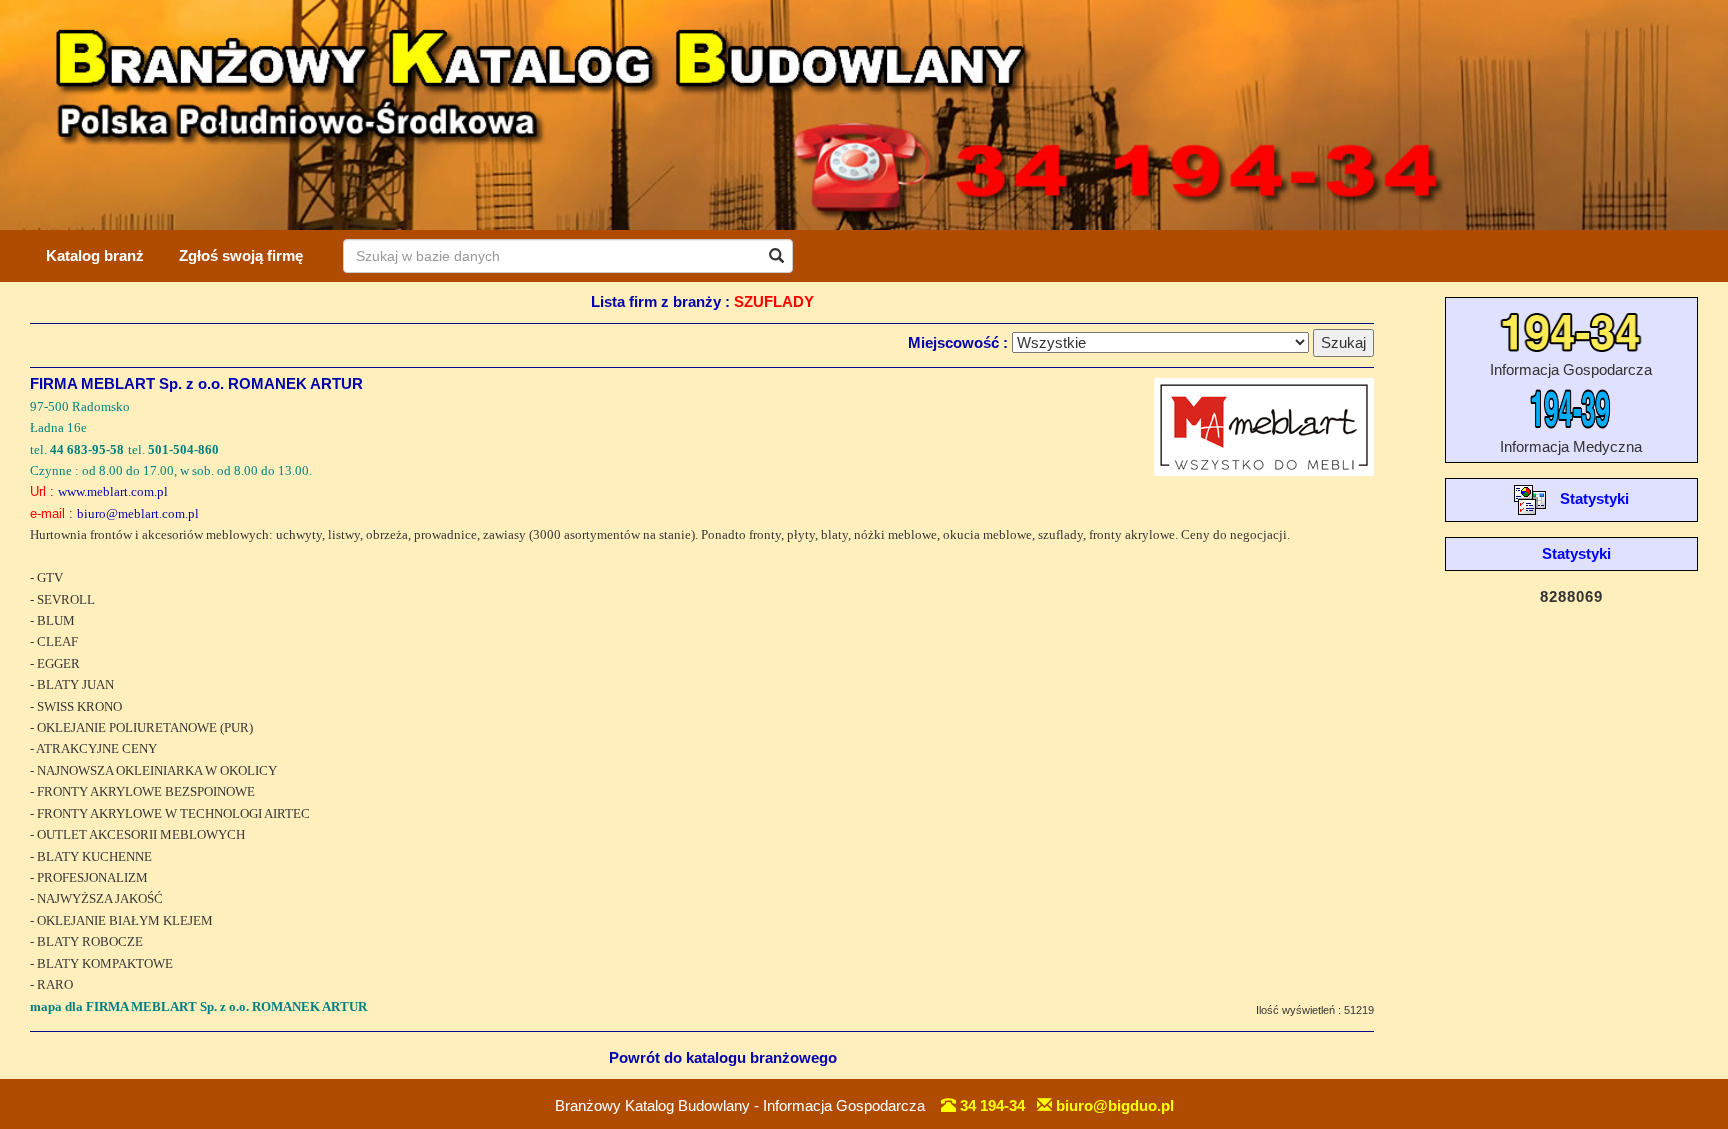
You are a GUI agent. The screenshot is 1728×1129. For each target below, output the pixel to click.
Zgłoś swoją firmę (241, 255)
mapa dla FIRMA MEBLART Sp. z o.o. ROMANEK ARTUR (198, 1006)
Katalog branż (95, 255)
